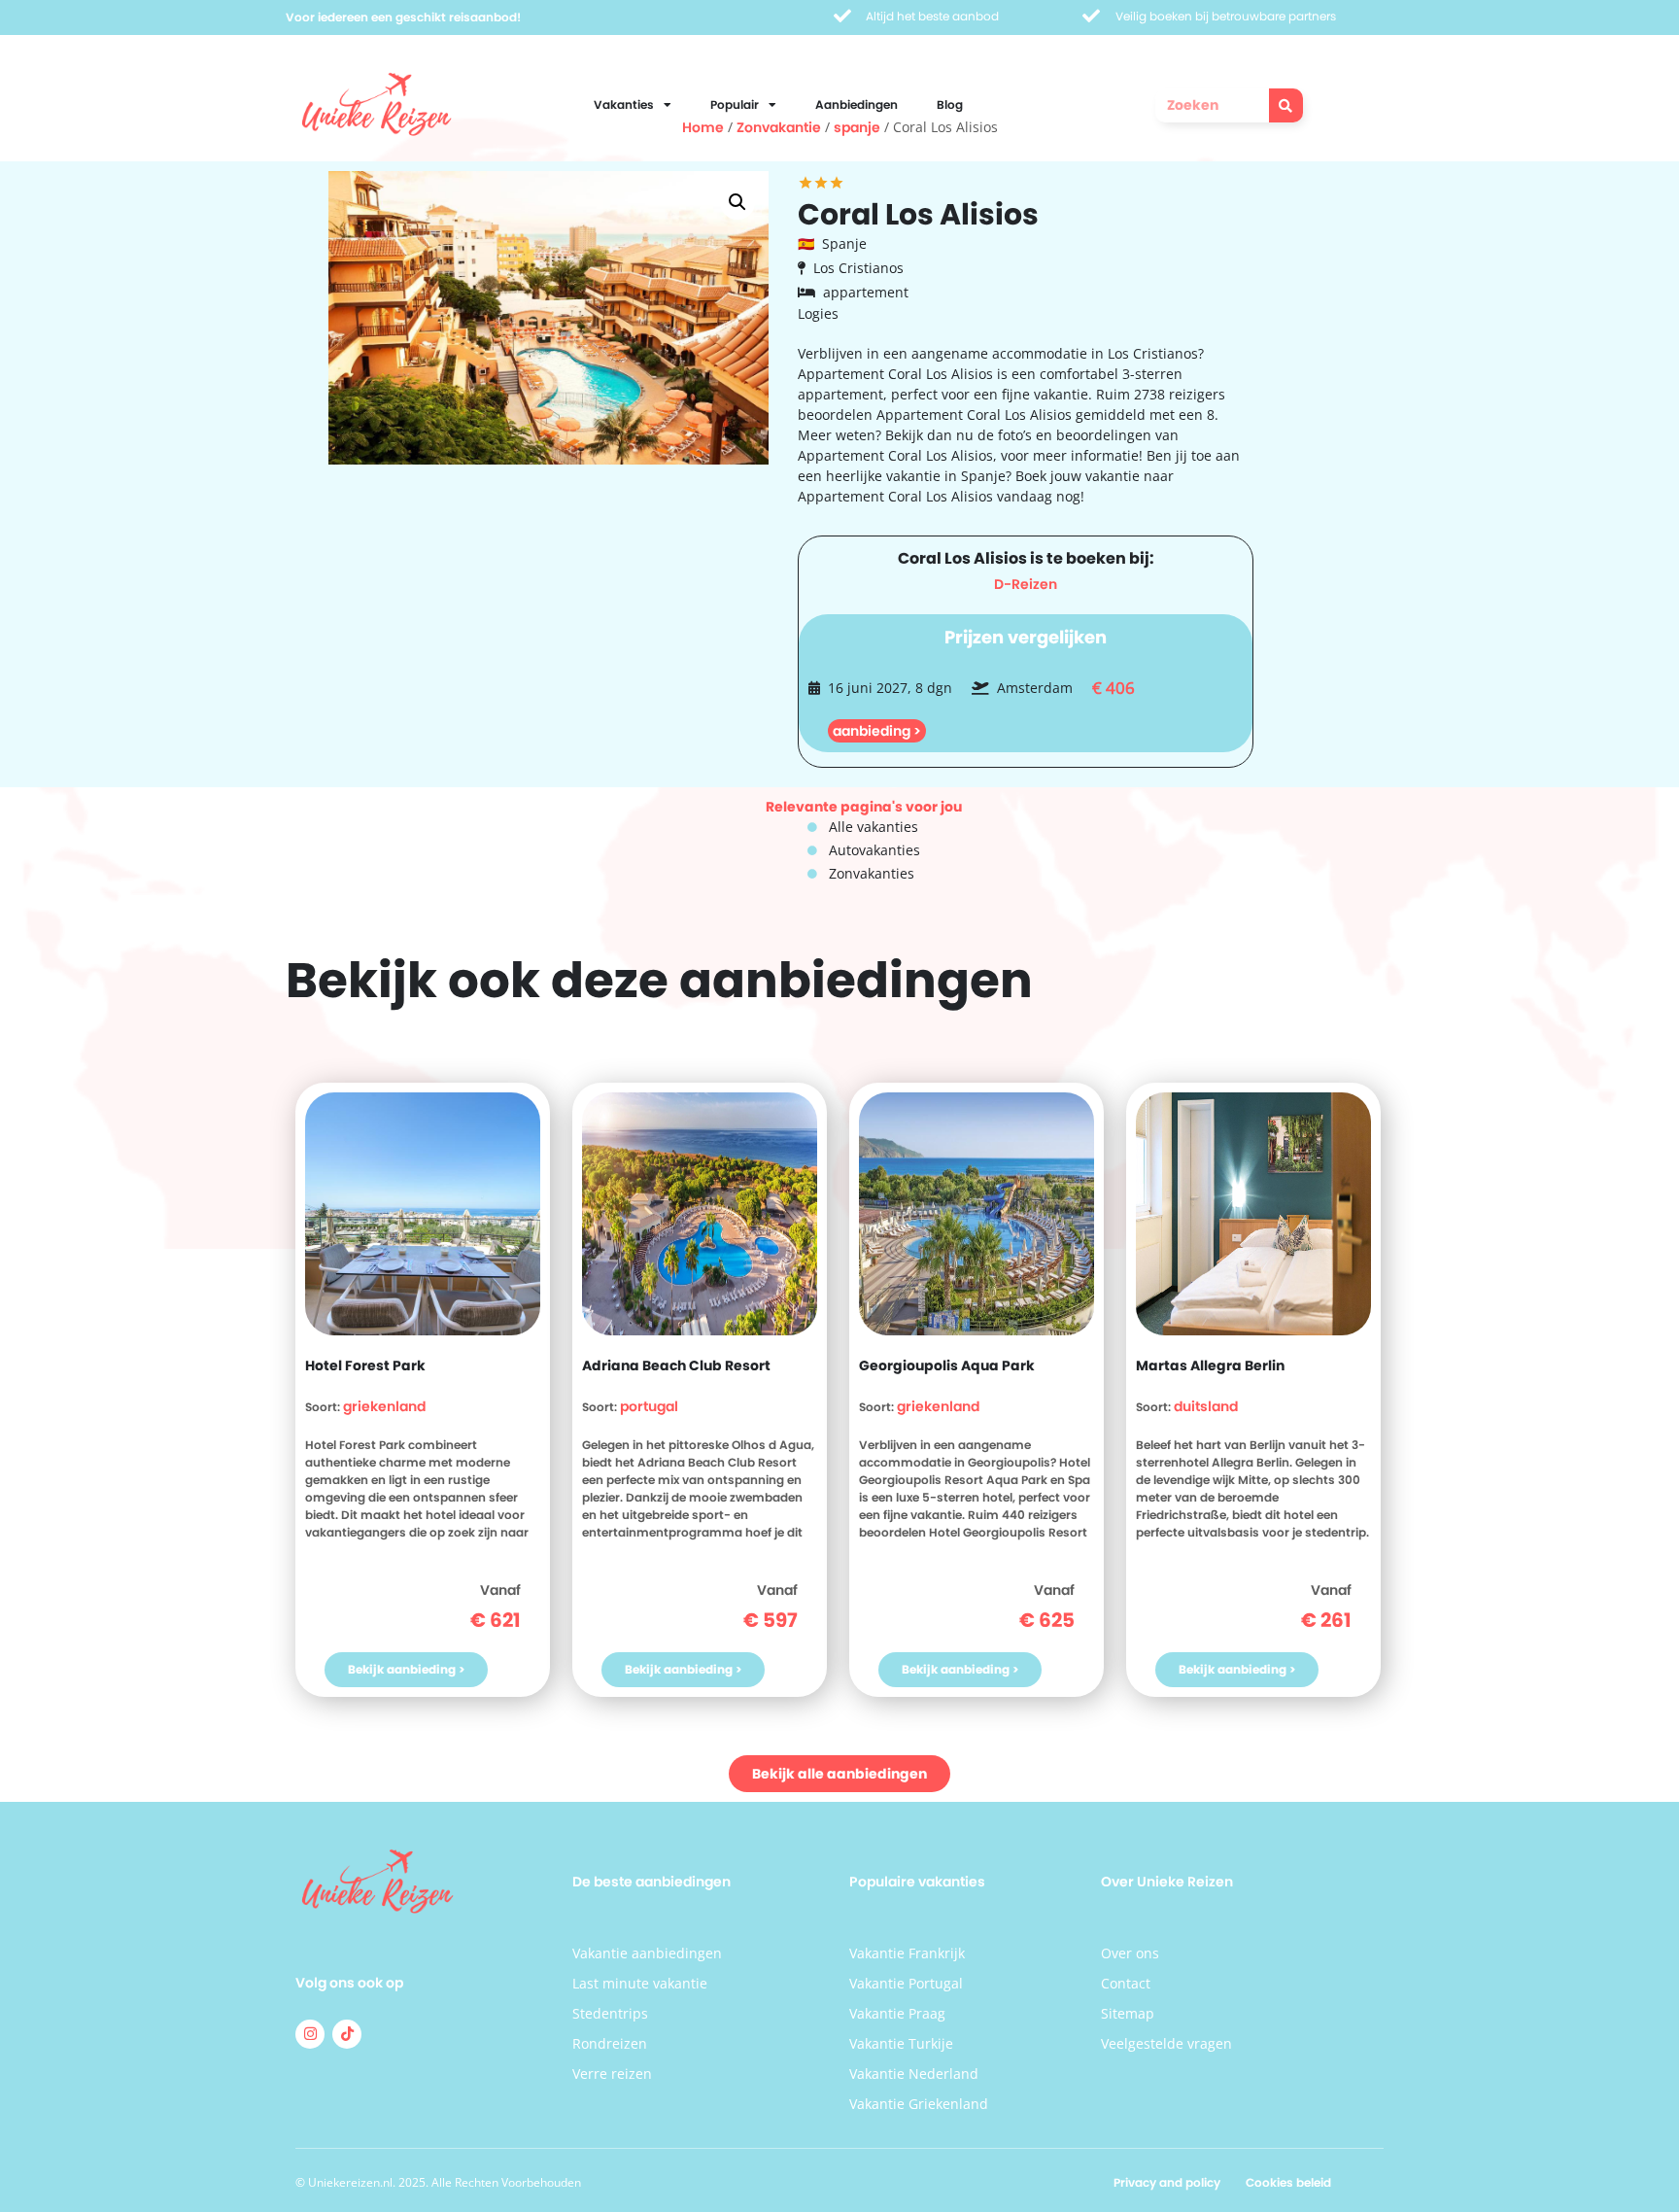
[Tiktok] (347, 2034)
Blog (950, 104)
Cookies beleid (1288, 2182)
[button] (737, 202)
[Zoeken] (1286, 105)
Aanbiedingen (857, 104)
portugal (649, 1406)
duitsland (1206, 1406)
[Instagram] (310, 2034)
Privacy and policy (1167, 2182)
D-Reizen (1026, 584)
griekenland (384, 1406)
